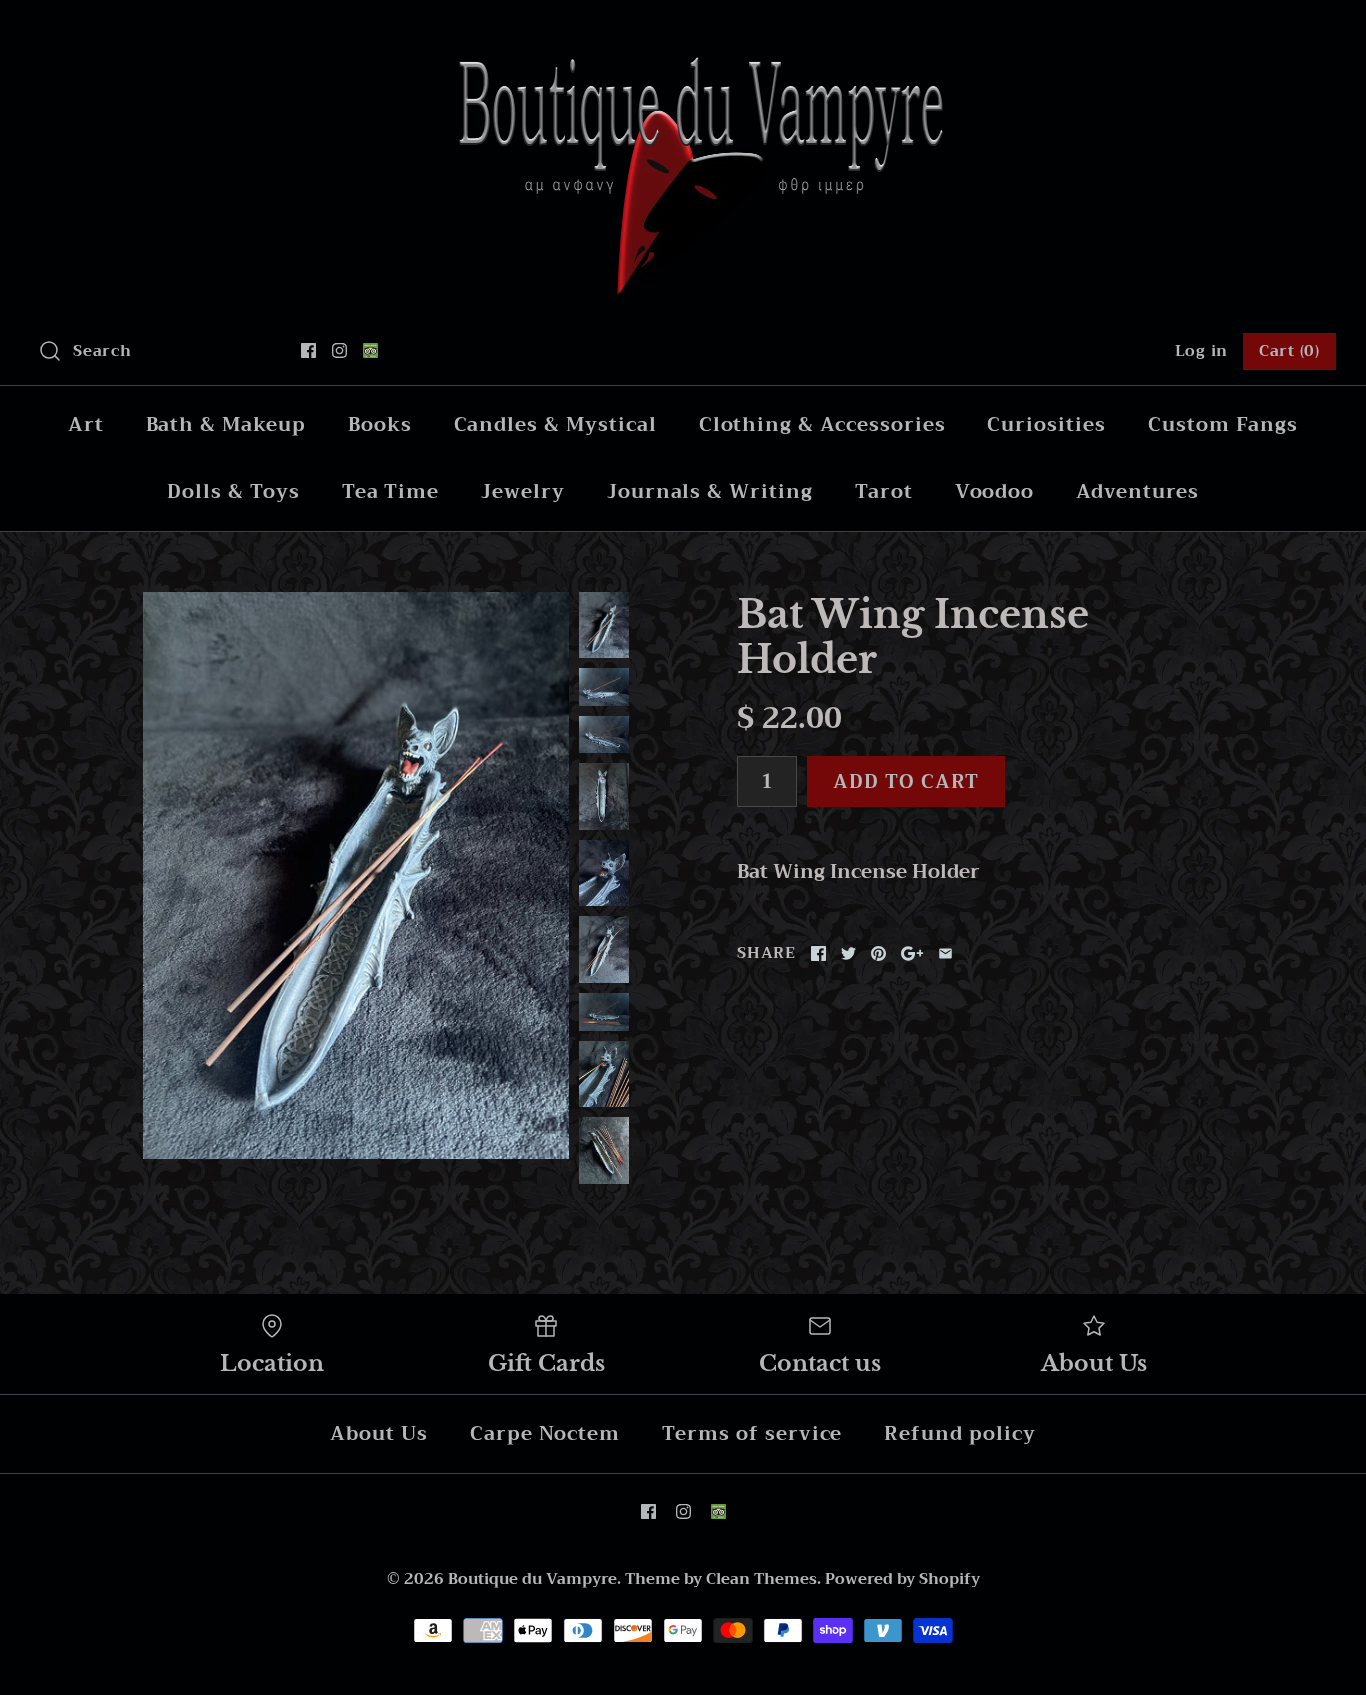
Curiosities (1046, 424)
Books (380, 424)
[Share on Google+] (912, 953)
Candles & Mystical (555, 424)
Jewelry (523, 491)
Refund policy (959, 1433)
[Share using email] (945, 953)
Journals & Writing (710, 491)
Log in (1202, 351)
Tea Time (391, 491)
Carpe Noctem (545, 1433)
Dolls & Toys (233, 491)
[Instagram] (339, 350)
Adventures (1137, 491)
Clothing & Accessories (822, 424)
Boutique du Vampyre (532, 1579)
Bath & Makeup (226, 424)
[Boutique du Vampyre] (683, 34)
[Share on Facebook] (818, 953)
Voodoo (995, 491)
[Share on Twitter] (848, 953)
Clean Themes (761, 1579)
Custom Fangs (1223, 424)
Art (86, 424)
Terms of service (752, 1433)
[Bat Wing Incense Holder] (356, 876)
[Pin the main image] (878, 953)
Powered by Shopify (902, 1579)
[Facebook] (308, 350)
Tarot (884, 491)
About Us (379, 1433)
